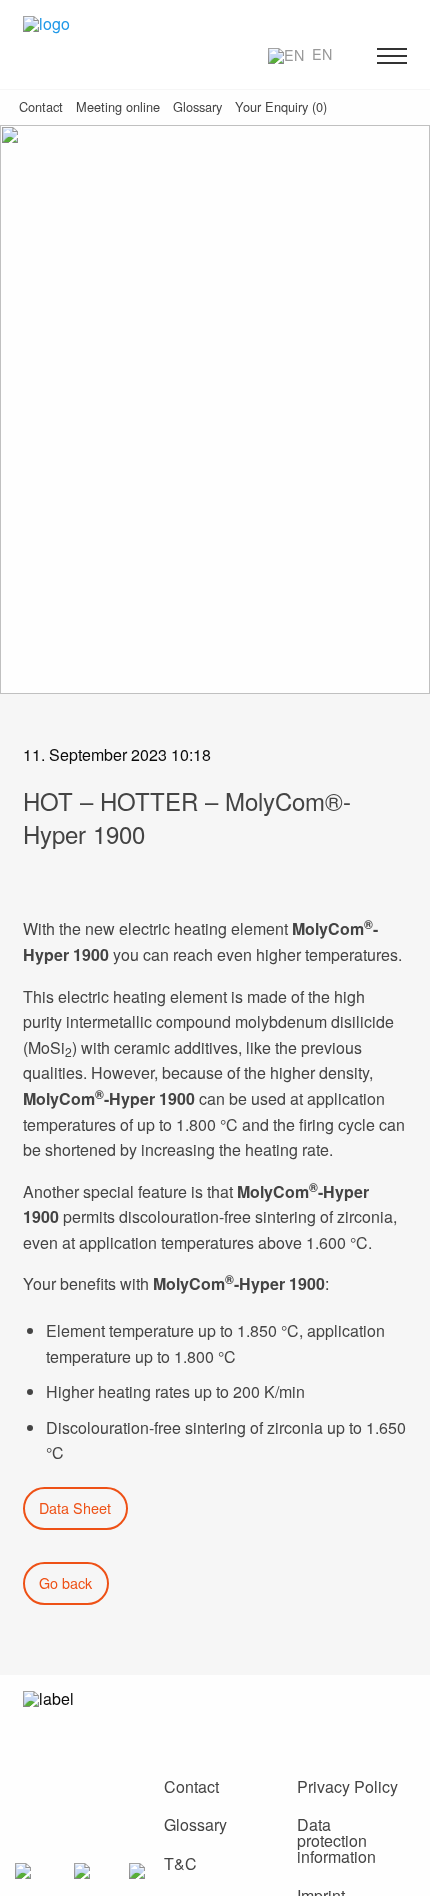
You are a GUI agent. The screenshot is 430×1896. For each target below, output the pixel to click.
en (320, 53)
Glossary (195, 1824)
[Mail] (180, 1713)
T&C (180, 1863)
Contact (191, 1786)
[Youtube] (314, 1713)
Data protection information (336, 1840)
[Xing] (225, 1713)
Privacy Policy (347, 1786)
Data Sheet (75, 1507)
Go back (65, 1582)
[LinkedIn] (270, 1713)
